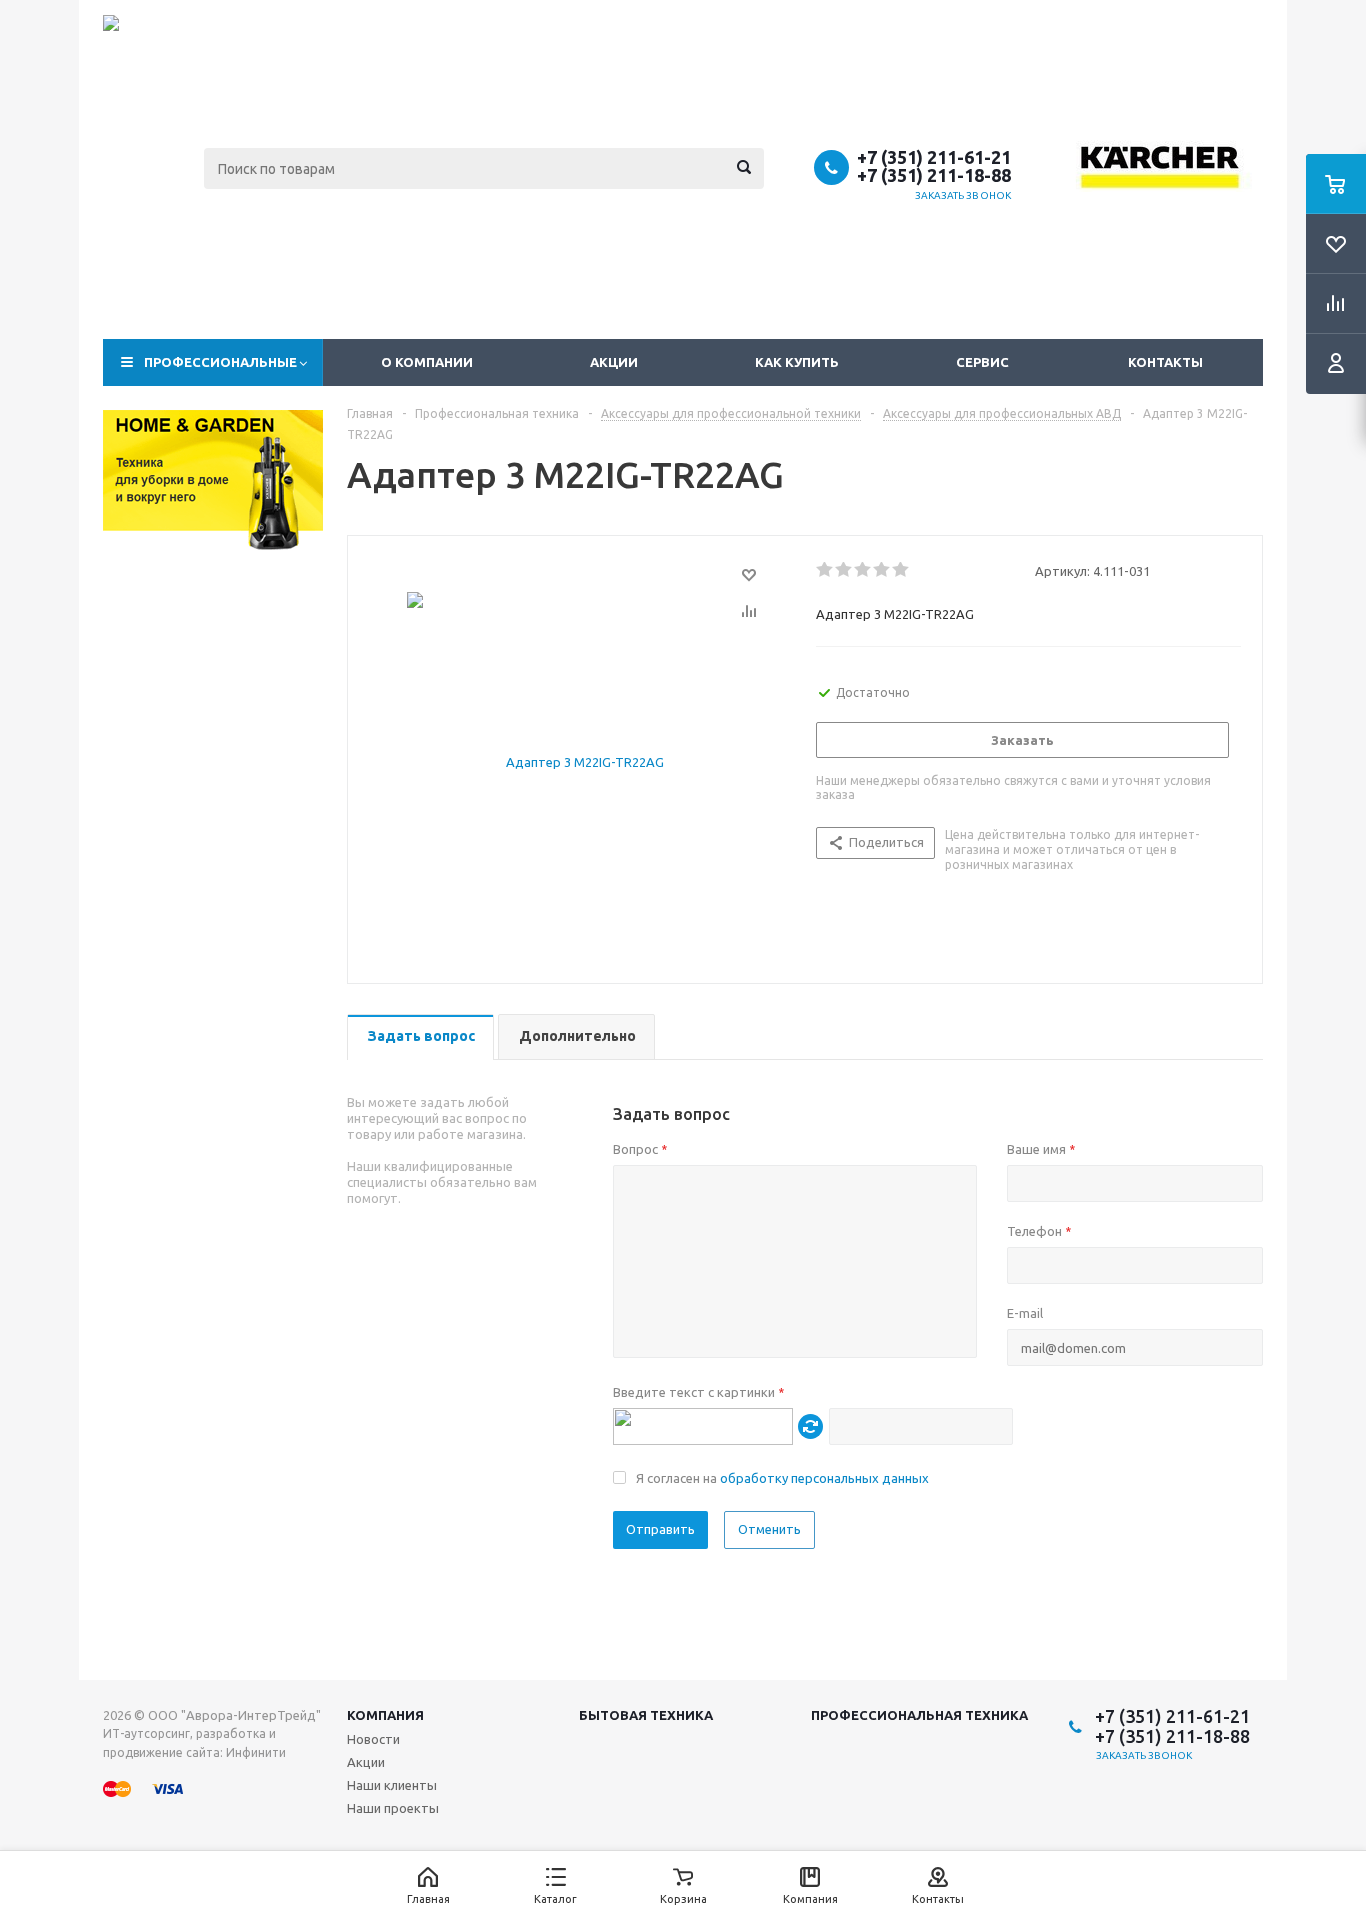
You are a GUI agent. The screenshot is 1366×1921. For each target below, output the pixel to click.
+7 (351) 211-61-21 (934, 157)
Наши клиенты (392, 1785)
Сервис (982, 362)
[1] (825, 570)
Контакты (1165, 362)
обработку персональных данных (824, 1478)
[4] (882, 570)
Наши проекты (393, 1808)
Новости (373, 1739)
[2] (844, 570)
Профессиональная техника (919, 1715)
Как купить (797, 362)
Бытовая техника (646, 1715)
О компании (427, 362)
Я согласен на (782, 1478)
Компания (385, 1715)
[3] (863, 570)
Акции (614, 362)
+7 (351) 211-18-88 (934, 175)
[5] (901, 570)
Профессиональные (220, 362)
